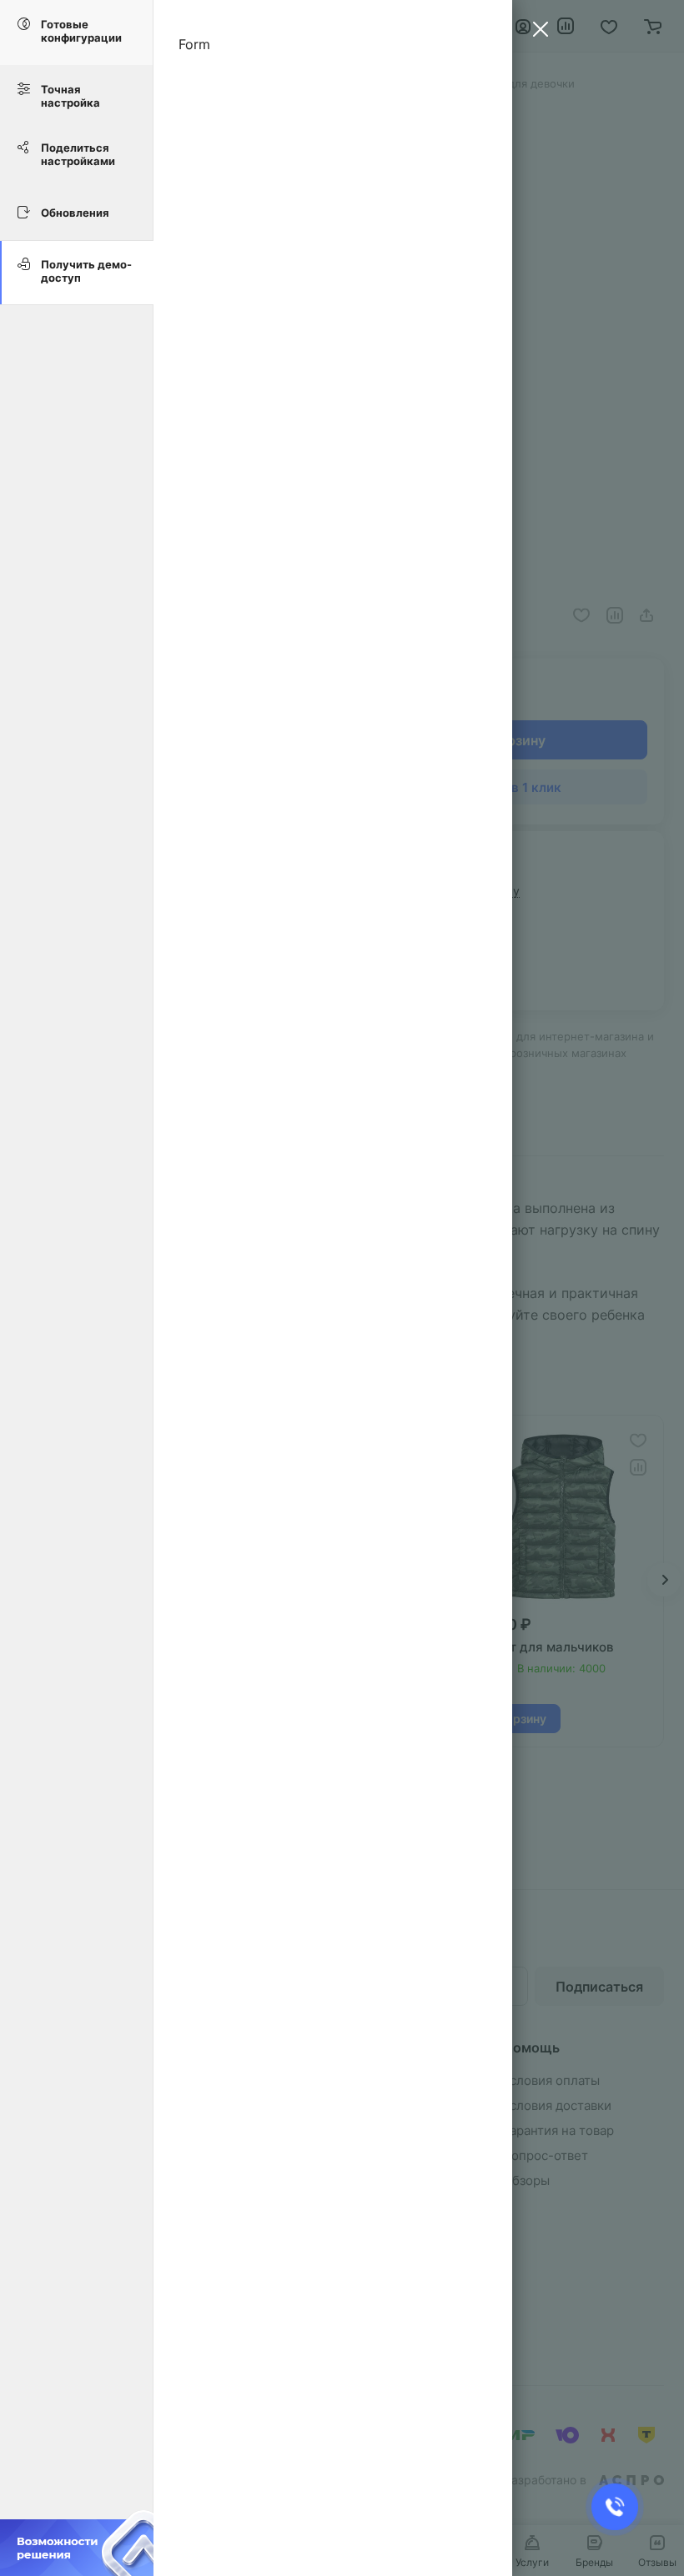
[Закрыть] (536, 32)
